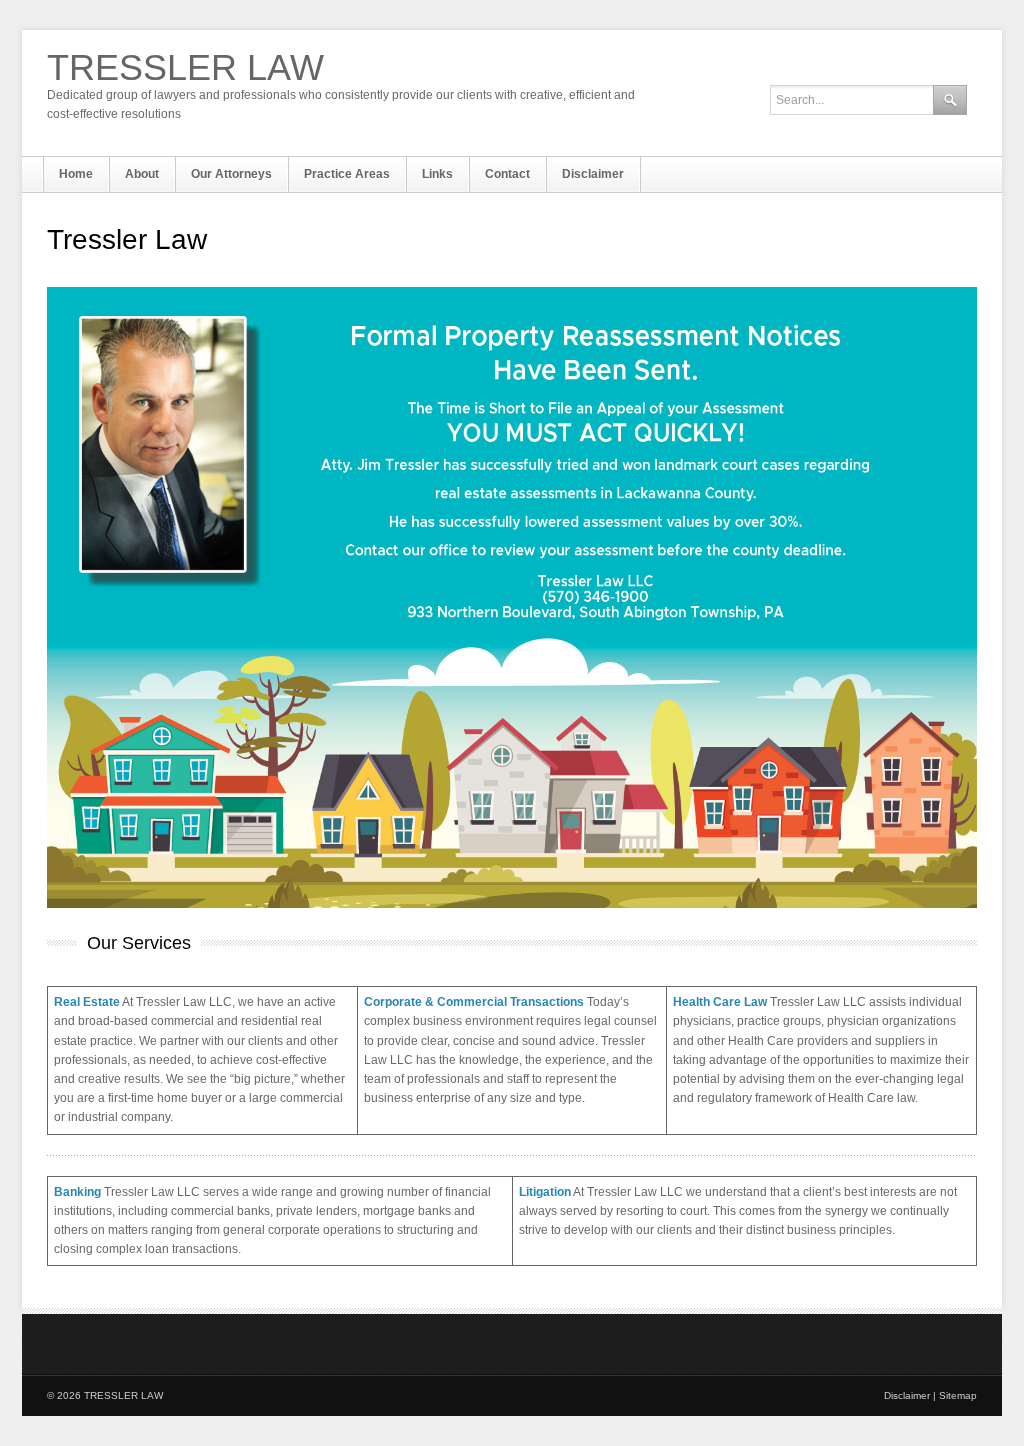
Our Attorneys (231, 174)
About (142, 174)
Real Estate (87, 1002)
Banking (77, 1192)
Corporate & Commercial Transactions (474, 1002)
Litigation (545, 1192)
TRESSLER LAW (185, 68)
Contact (507, 174)
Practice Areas (347, 174)
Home (76, 174)
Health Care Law (720, 1002)
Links (437, 174)
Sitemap (958, 1395)
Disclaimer (593, 174)
